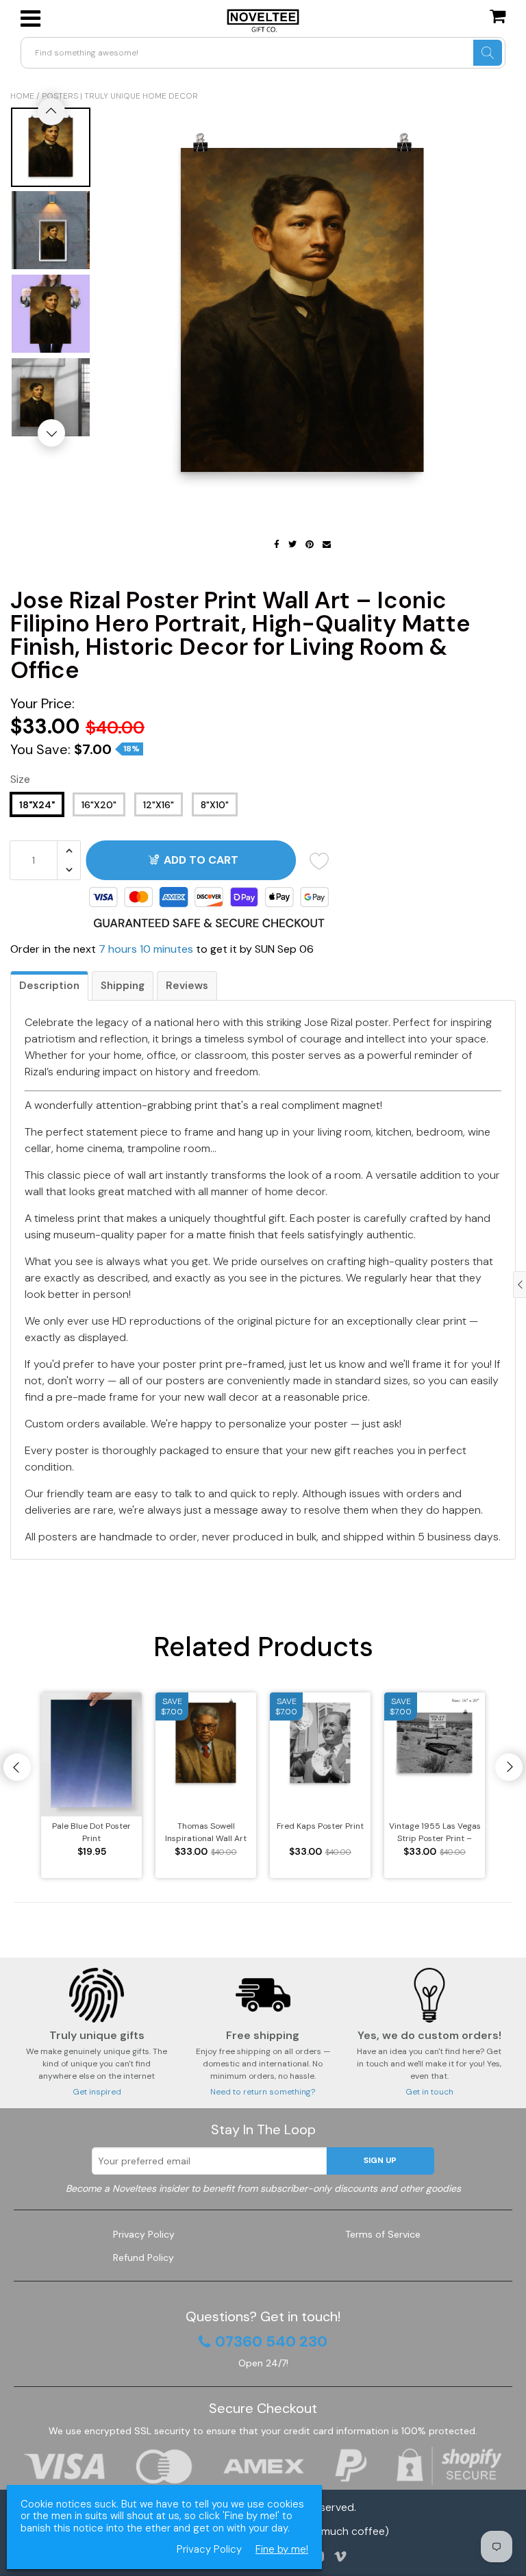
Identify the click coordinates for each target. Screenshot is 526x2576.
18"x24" (37, 805)
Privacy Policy (144, 2234)
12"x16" (159, 805)
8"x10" (215, 805)
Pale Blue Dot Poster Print (91, 1832)
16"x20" (99, 805)
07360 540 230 (271, 2342)
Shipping (123, 986)
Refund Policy (143, 2258)
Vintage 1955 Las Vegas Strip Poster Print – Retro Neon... (435, 1833)
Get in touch (429, 2092)
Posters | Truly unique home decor (120, 96)
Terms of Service (383, 2234)
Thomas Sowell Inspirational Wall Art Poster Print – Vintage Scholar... (206, 1833)
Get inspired (97, 2092)
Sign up (380, 2160)
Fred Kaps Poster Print (320, 1826)
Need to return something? (263, 2092)
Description (49, 986)
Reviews (187, 986)
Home (22, 96)
